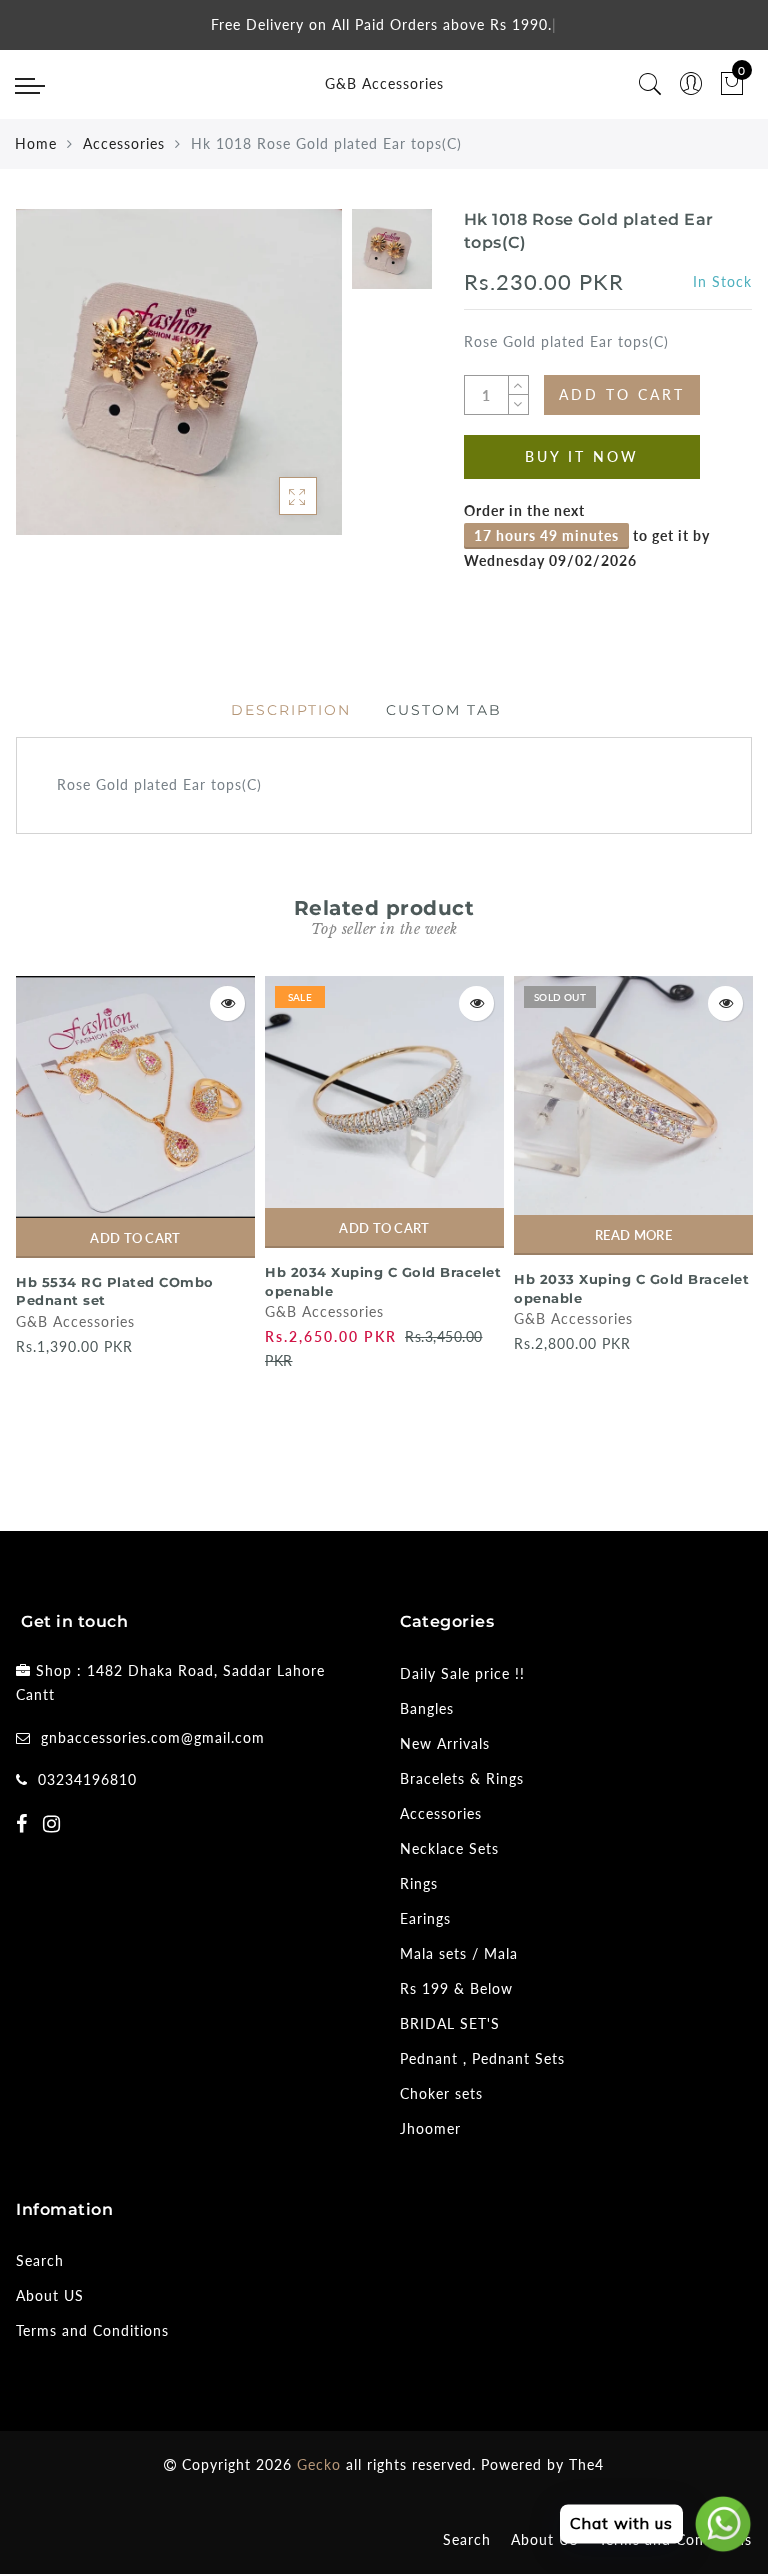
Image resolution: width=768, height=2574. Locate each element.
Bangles (427, 1708)
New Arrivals (445, 1743)
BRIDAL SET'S (450, 2023)
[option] (179, 372)
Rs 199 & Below (456, 1988)
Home (36, 143)
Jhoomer (430, 2128)
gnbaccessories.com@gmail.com (153, 1737)
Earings (425, 1918)
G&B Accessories (384, 83)
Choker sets (441, 2093)
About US (50, 2295)
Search (40, 2260)
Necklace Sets (449, 1848)
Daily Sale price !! (462, 1673)
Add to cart (135, 1238)
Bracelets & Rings (462, 1778)
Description (291, 710)
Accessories (124, 143)
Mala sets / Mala (459, 1953)
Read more (633, 1235)
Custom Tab (444, 710)
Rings (419, 1883)
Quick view (227, 1003)
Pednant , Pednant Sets (482, 2058)
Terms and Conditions (92, 2330)
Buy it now (582, 456)
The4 (586, 2464)
